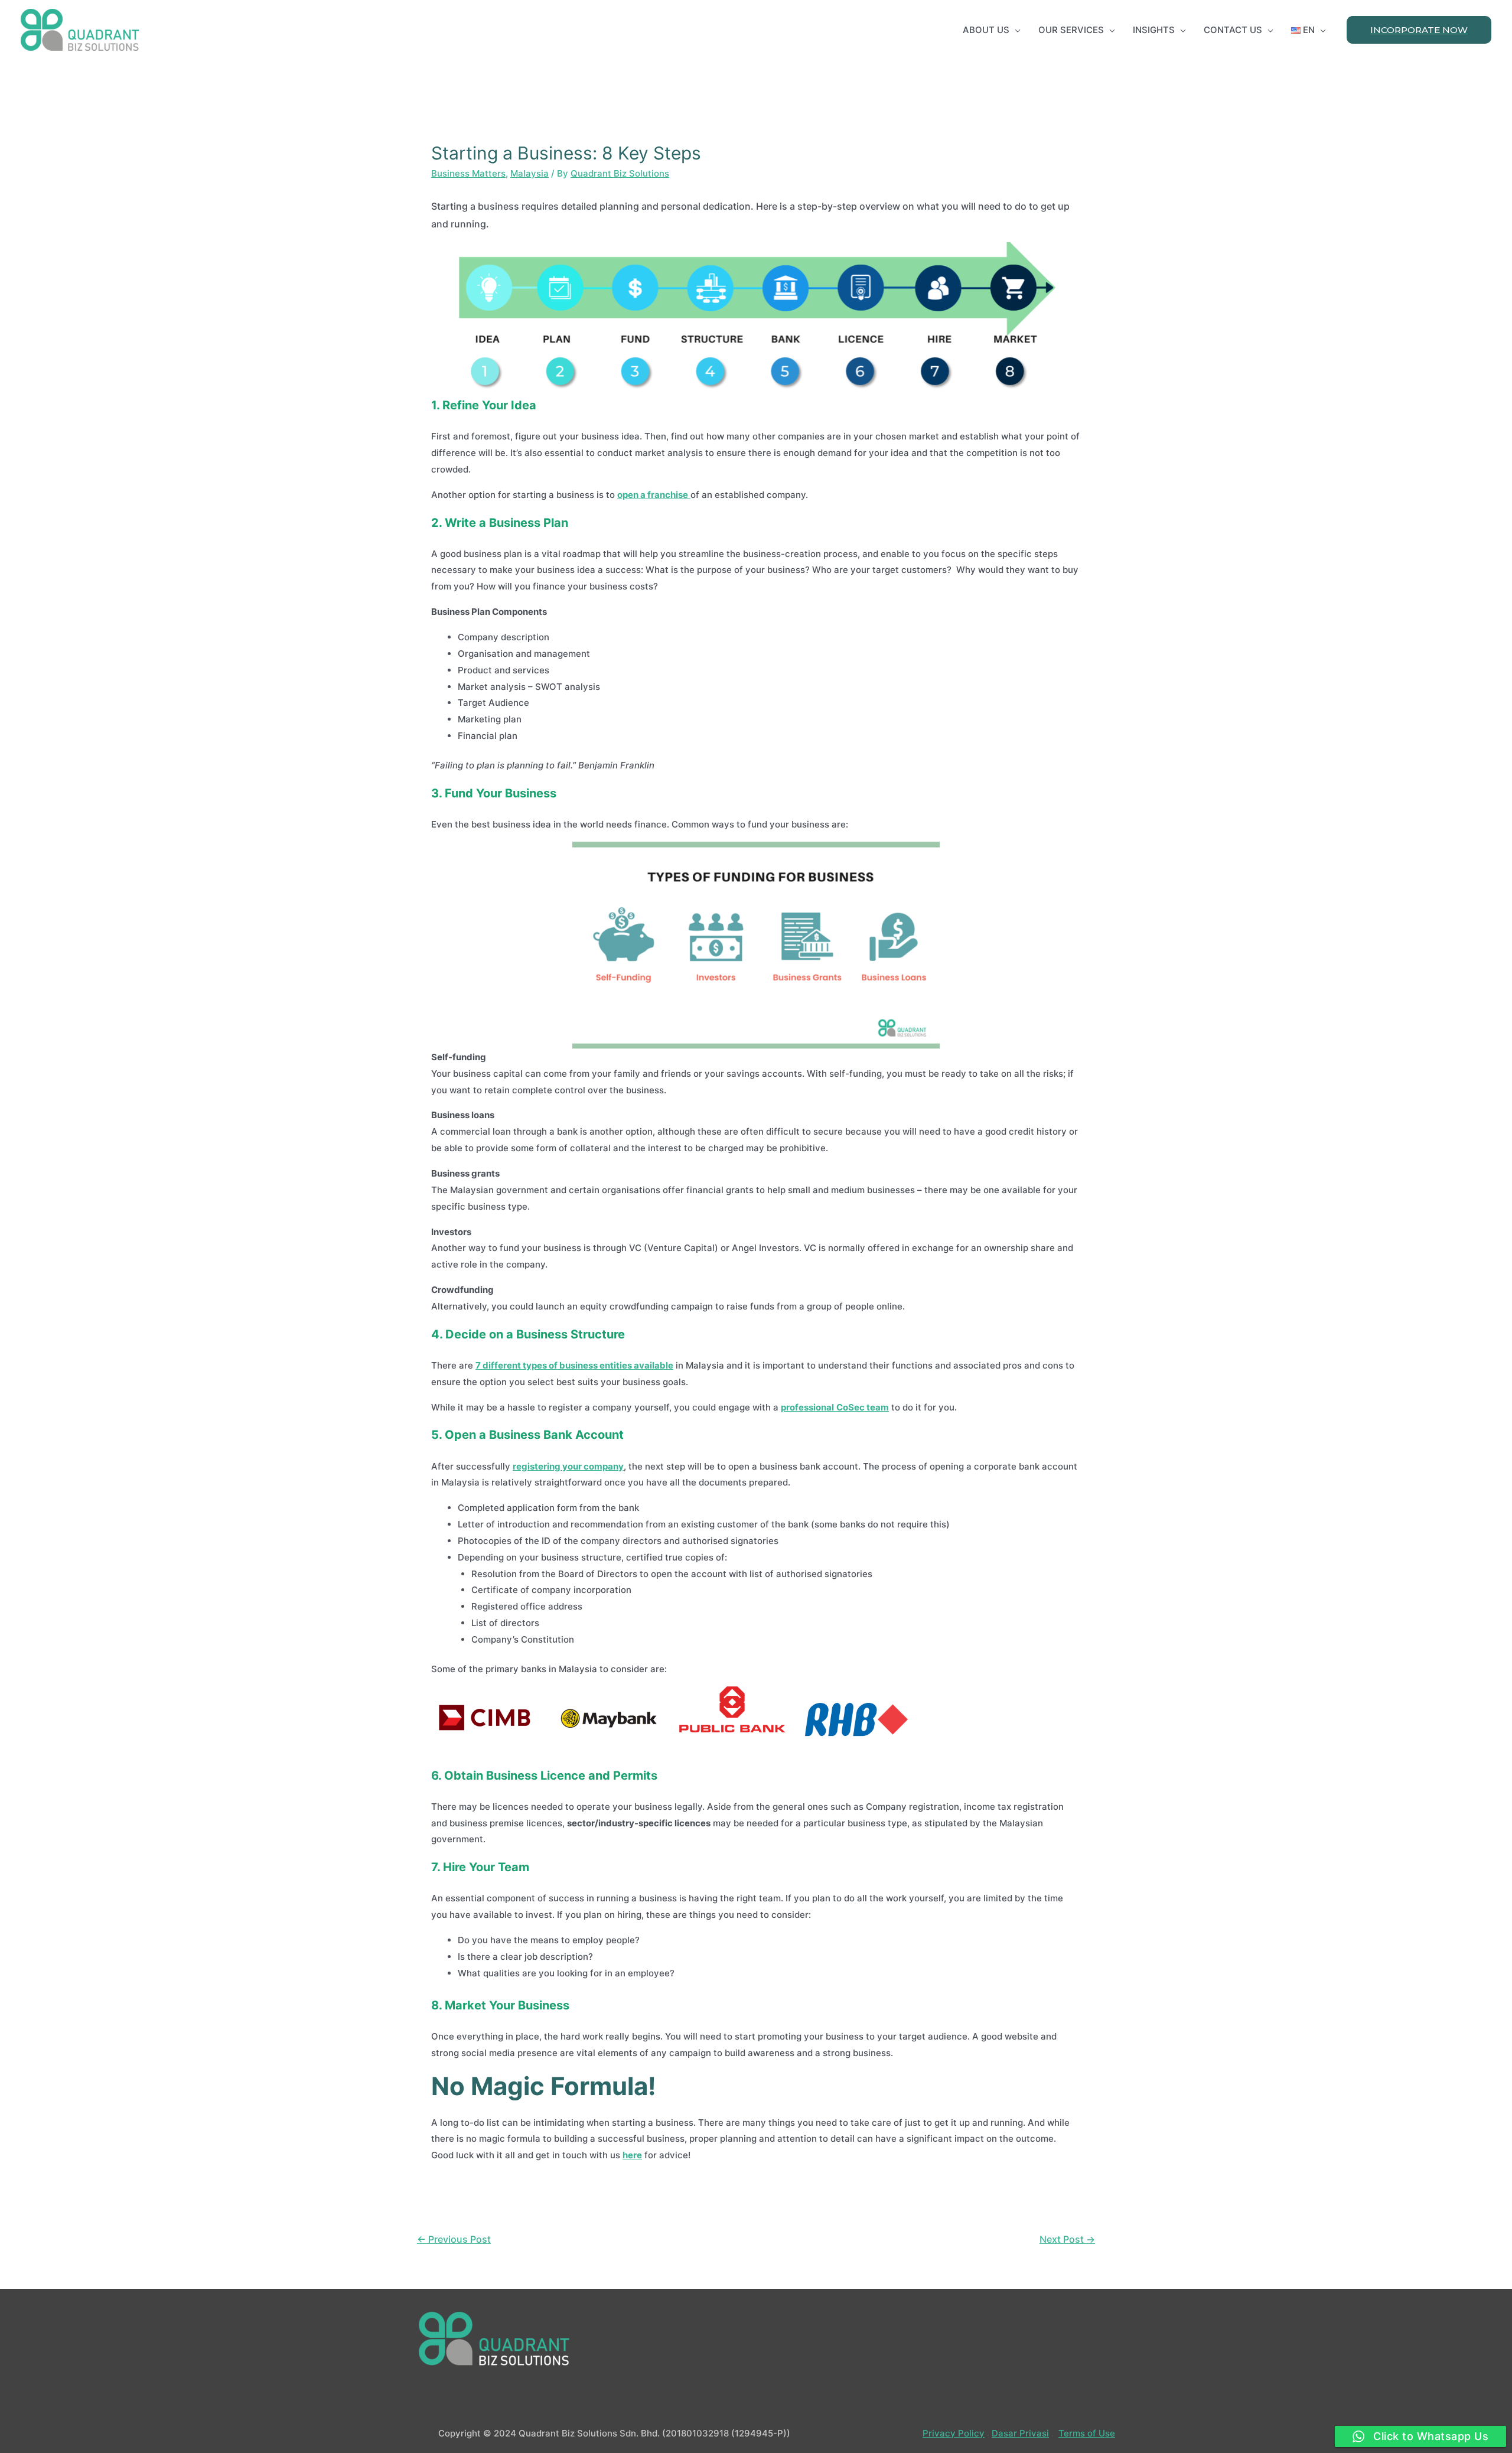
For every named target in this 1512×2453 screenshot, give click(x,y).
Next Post (1067, 2239)
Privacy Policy (954, 2433)
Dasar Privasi (1020, 2433)
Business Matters (468, 173)
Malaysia (529, 173)
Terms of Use (1087, 2433)
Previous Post (454, 2239)
